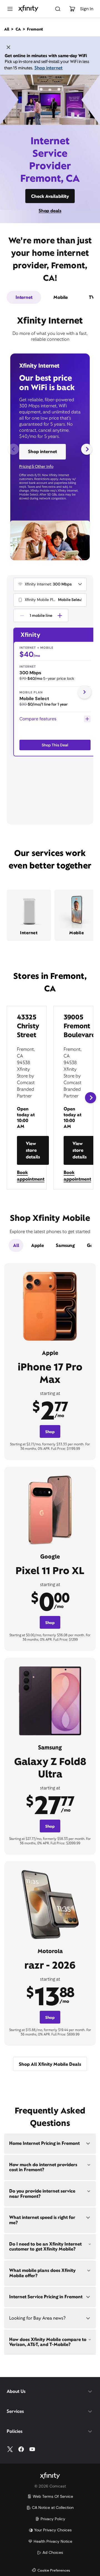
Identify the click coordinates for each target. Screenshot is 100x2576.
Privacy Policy (53, 2519)
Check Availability (50, 196)
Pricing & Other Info (36, 466)
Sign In (87, 9)
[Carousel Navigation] (50, 449)
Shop (50, 1432)
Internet (24, 297)
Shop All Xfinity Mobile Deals (50, 2064)
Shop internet (48, 68)
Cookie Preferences (54, 2571)
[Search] (58, 9)
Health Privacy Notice (53, 2541)
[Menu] (10, 9)
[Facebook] (21, 2449)
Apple (37, 1245)
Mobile (61, 297)
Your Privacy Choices (53, 2530)
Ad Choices (53, 2552)
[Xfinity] (28, 9)
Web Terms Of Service (53, 2496)
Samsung (65, 1245)
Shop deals (50, 211)
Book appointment (31, 1176)
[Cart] (72, 9)
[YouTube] (32, 2449)
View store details (33, 1150)
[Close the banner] (8, 48)
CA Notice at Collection (53, 2507)
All (16, 1245)
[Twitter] (10, 2449)
